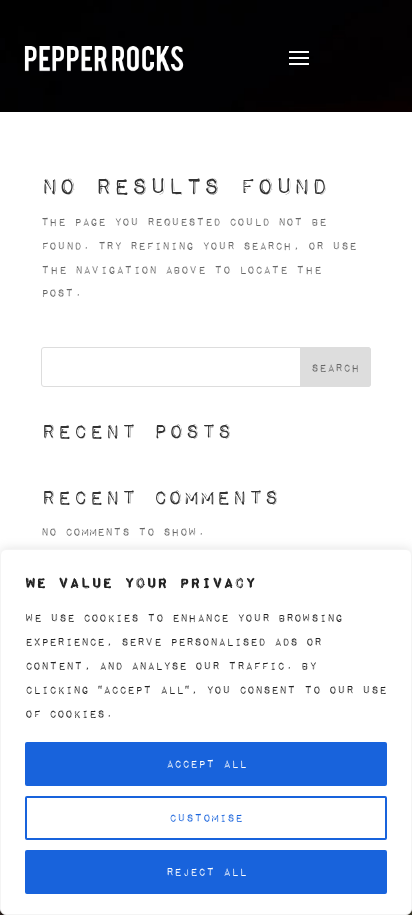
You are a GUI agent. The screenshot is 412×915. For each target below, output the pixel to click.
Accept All (206, 763)
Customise (206, 817)
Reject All (206, 871)
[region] (206, 732)
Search (335, 367)
